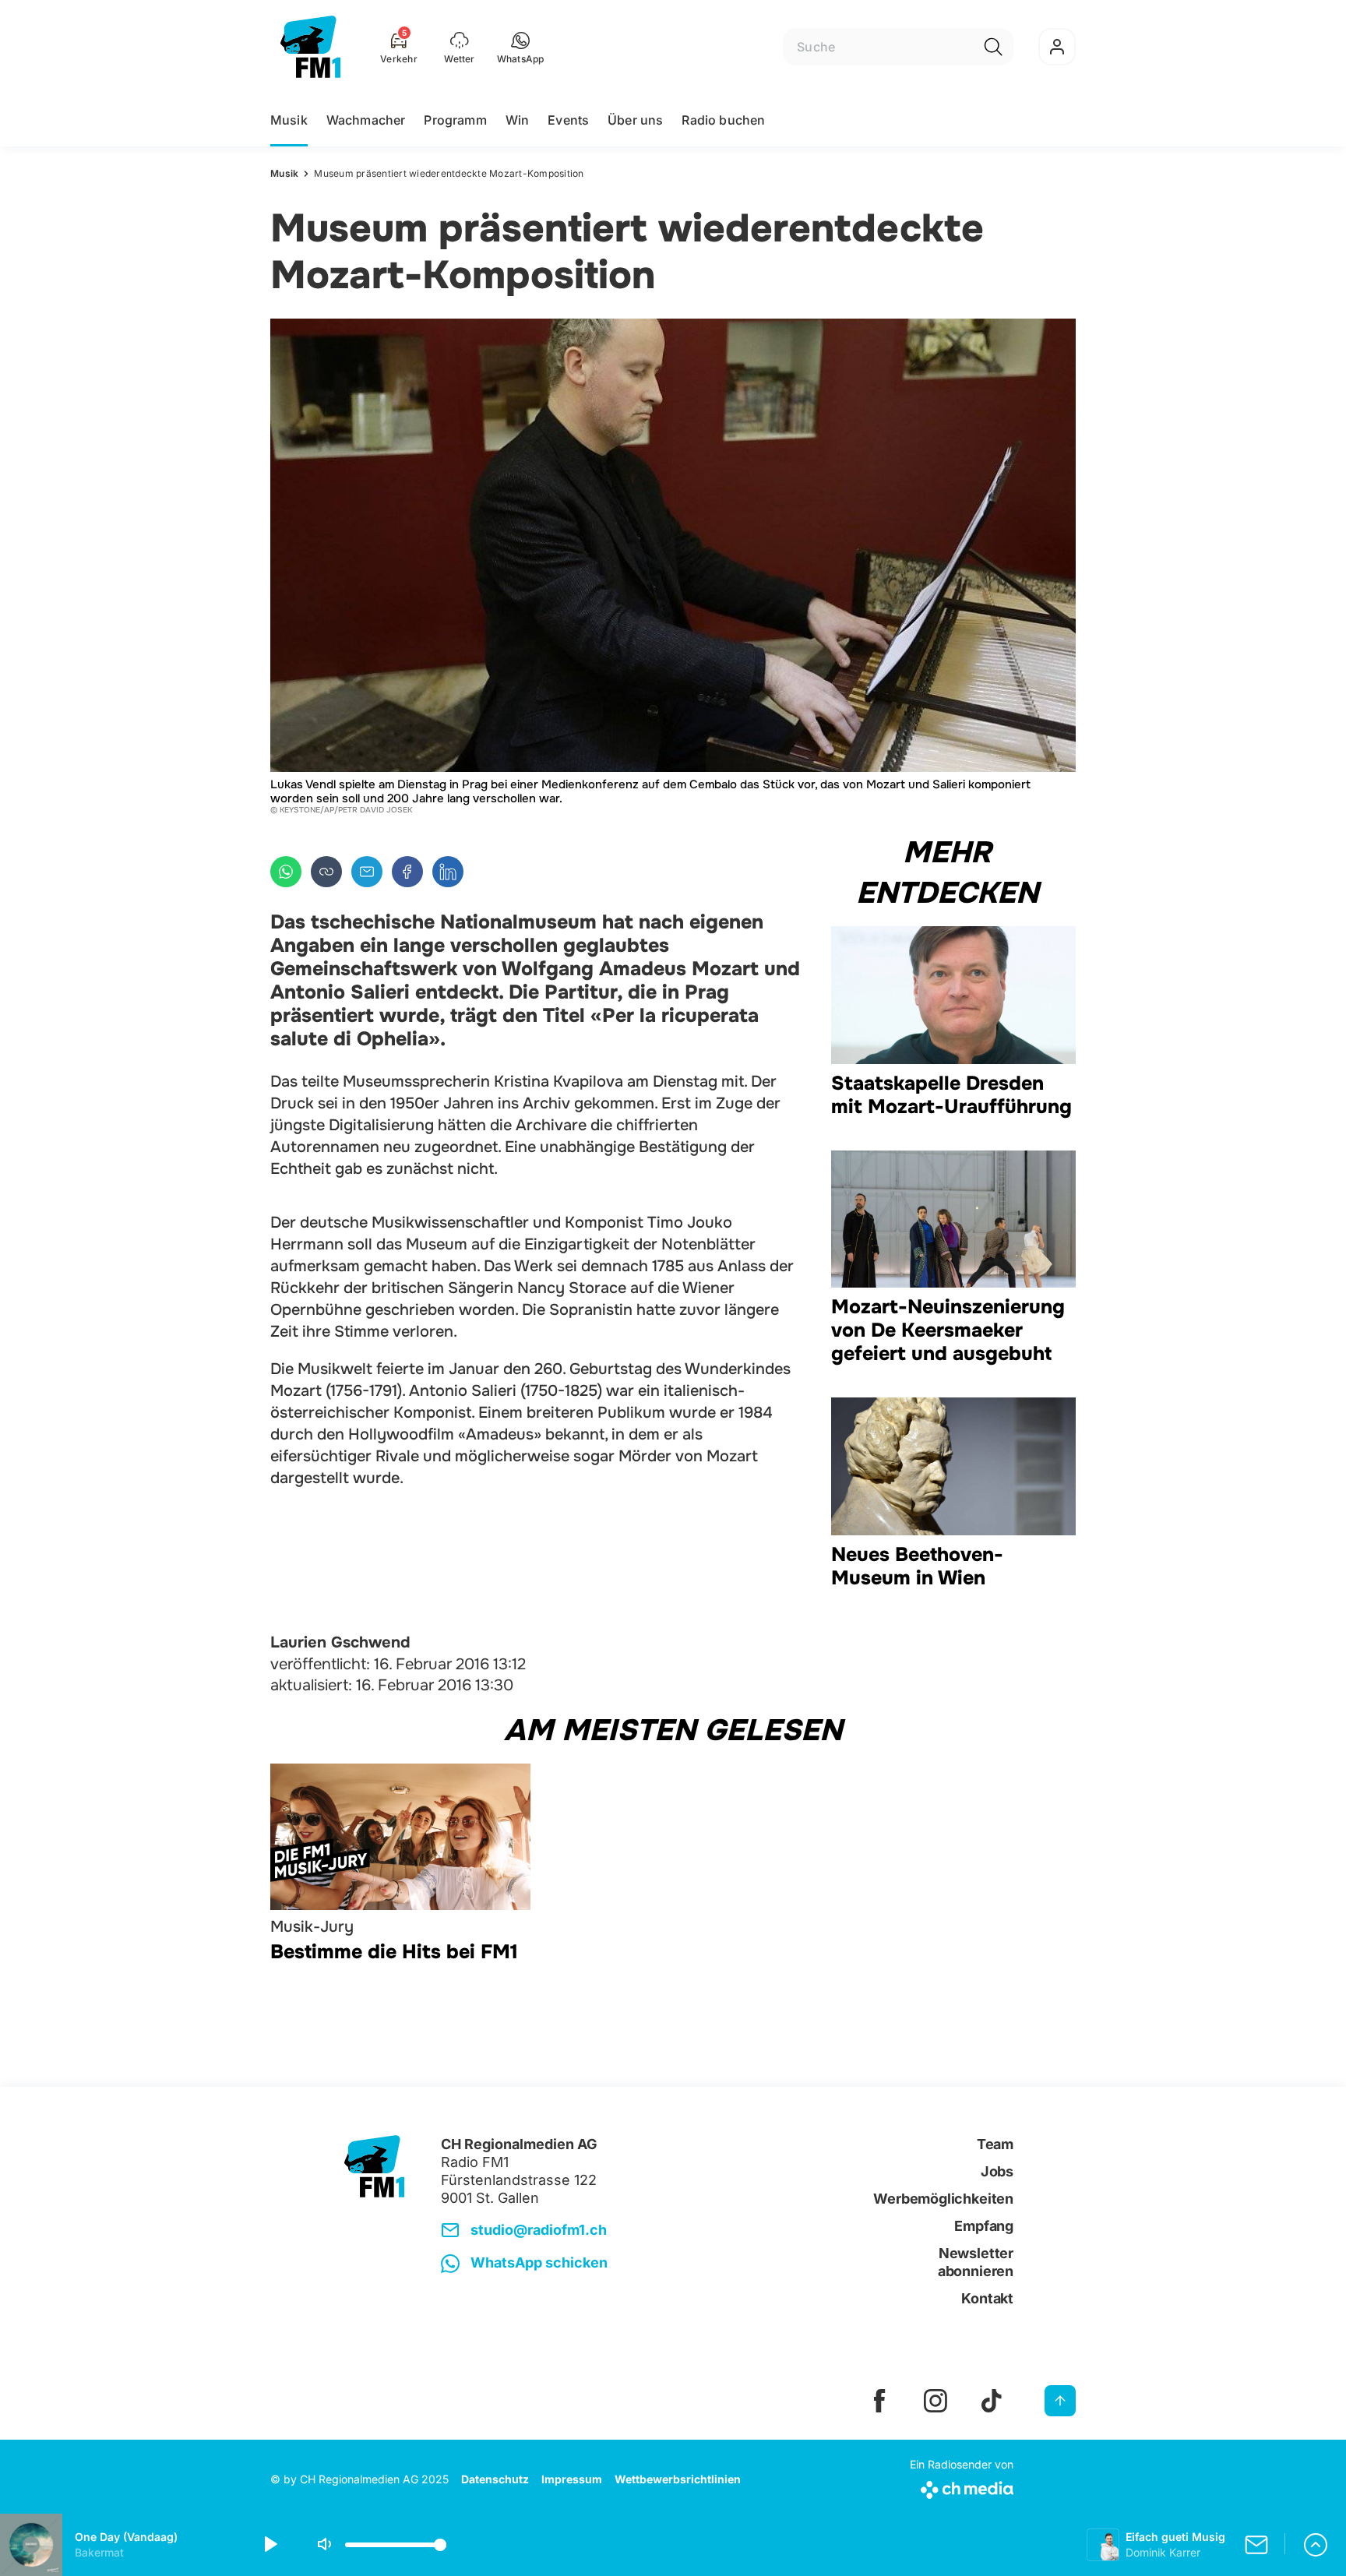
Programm (455, 120)
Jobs (997, 2171)
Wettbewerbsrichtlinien (678, 2479)
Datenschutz (495, 2479)
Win (517, 120)
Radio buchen (723, 120)
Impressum (572, 2479)
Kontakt (987, 2298)
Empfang (984, 2226)
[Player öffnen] (1316, 2545)
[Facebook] (407, 872)
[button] (521, 47)
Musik (289, 120)
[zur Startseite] (310, 47)
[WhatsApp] (286, 872)
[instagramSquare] (936, 2401)
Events (568, 120)
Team (995, 2144)
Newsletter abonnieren (976, 2262)
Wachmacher (366, 120)
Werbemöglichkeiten (943, 2199)
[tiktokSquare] (992, 2401)
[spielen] (270, 2545)
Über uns (635, 120)
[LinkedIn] (448, 872)
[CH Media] (962, 2487)
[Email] (367, 872)
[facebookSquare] (879, 2401)
